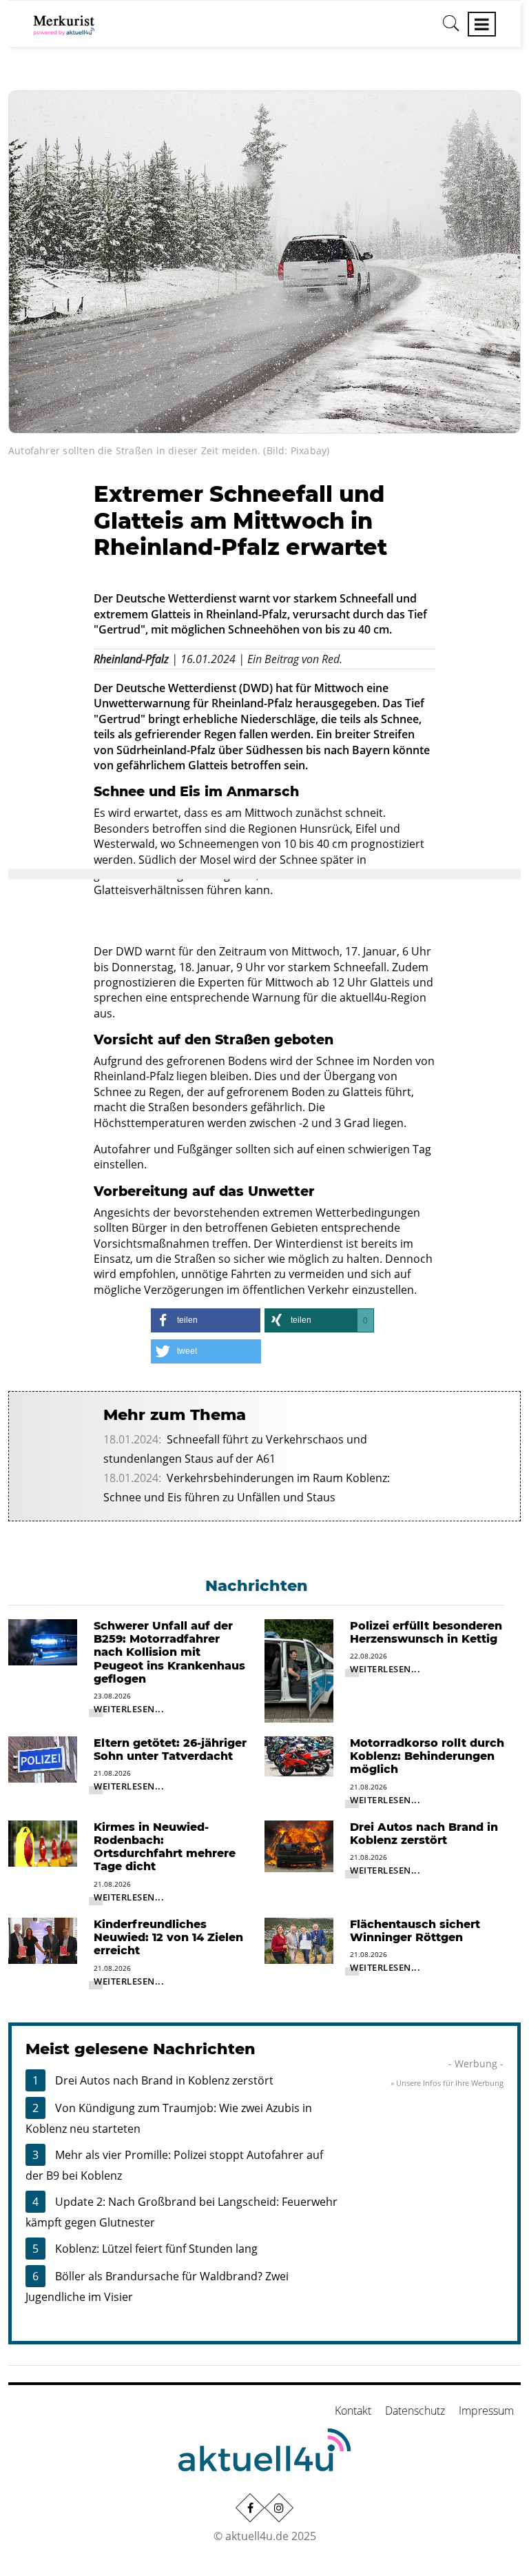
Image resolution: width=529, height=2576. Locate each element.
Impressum (486, 2411)
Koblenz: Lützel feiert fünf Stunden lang (156, 2249)
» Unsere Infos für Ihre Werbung (447, 2083)
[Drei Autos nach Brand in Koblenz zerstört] (299, 1845)
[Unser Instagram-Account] (279, 2508)
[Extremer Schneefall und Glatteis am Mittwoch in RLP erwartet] (264, 261)
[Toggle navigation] (482, 24)
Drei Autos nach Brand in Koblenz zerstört (164, 2080)
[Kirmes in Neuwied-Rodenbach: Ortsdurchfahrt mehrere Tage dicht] (43, 1843)
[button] (206, 1320)
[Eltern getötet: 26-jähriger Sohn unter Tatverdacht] (43, 1758)
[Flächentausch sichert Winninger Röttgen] (299, 1940)
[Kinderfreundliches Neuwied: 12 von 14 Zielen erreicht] (43, 1940)
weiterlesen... (129, 1709)
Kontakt (353, 2411)
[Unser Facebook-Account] (250, 2508)
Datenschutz (415, 2411)
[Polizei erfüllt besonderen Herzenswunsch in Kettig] (299, 1670)
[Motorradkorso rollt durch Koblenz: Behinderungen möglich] (299, 1755)
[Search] (451, 28)
